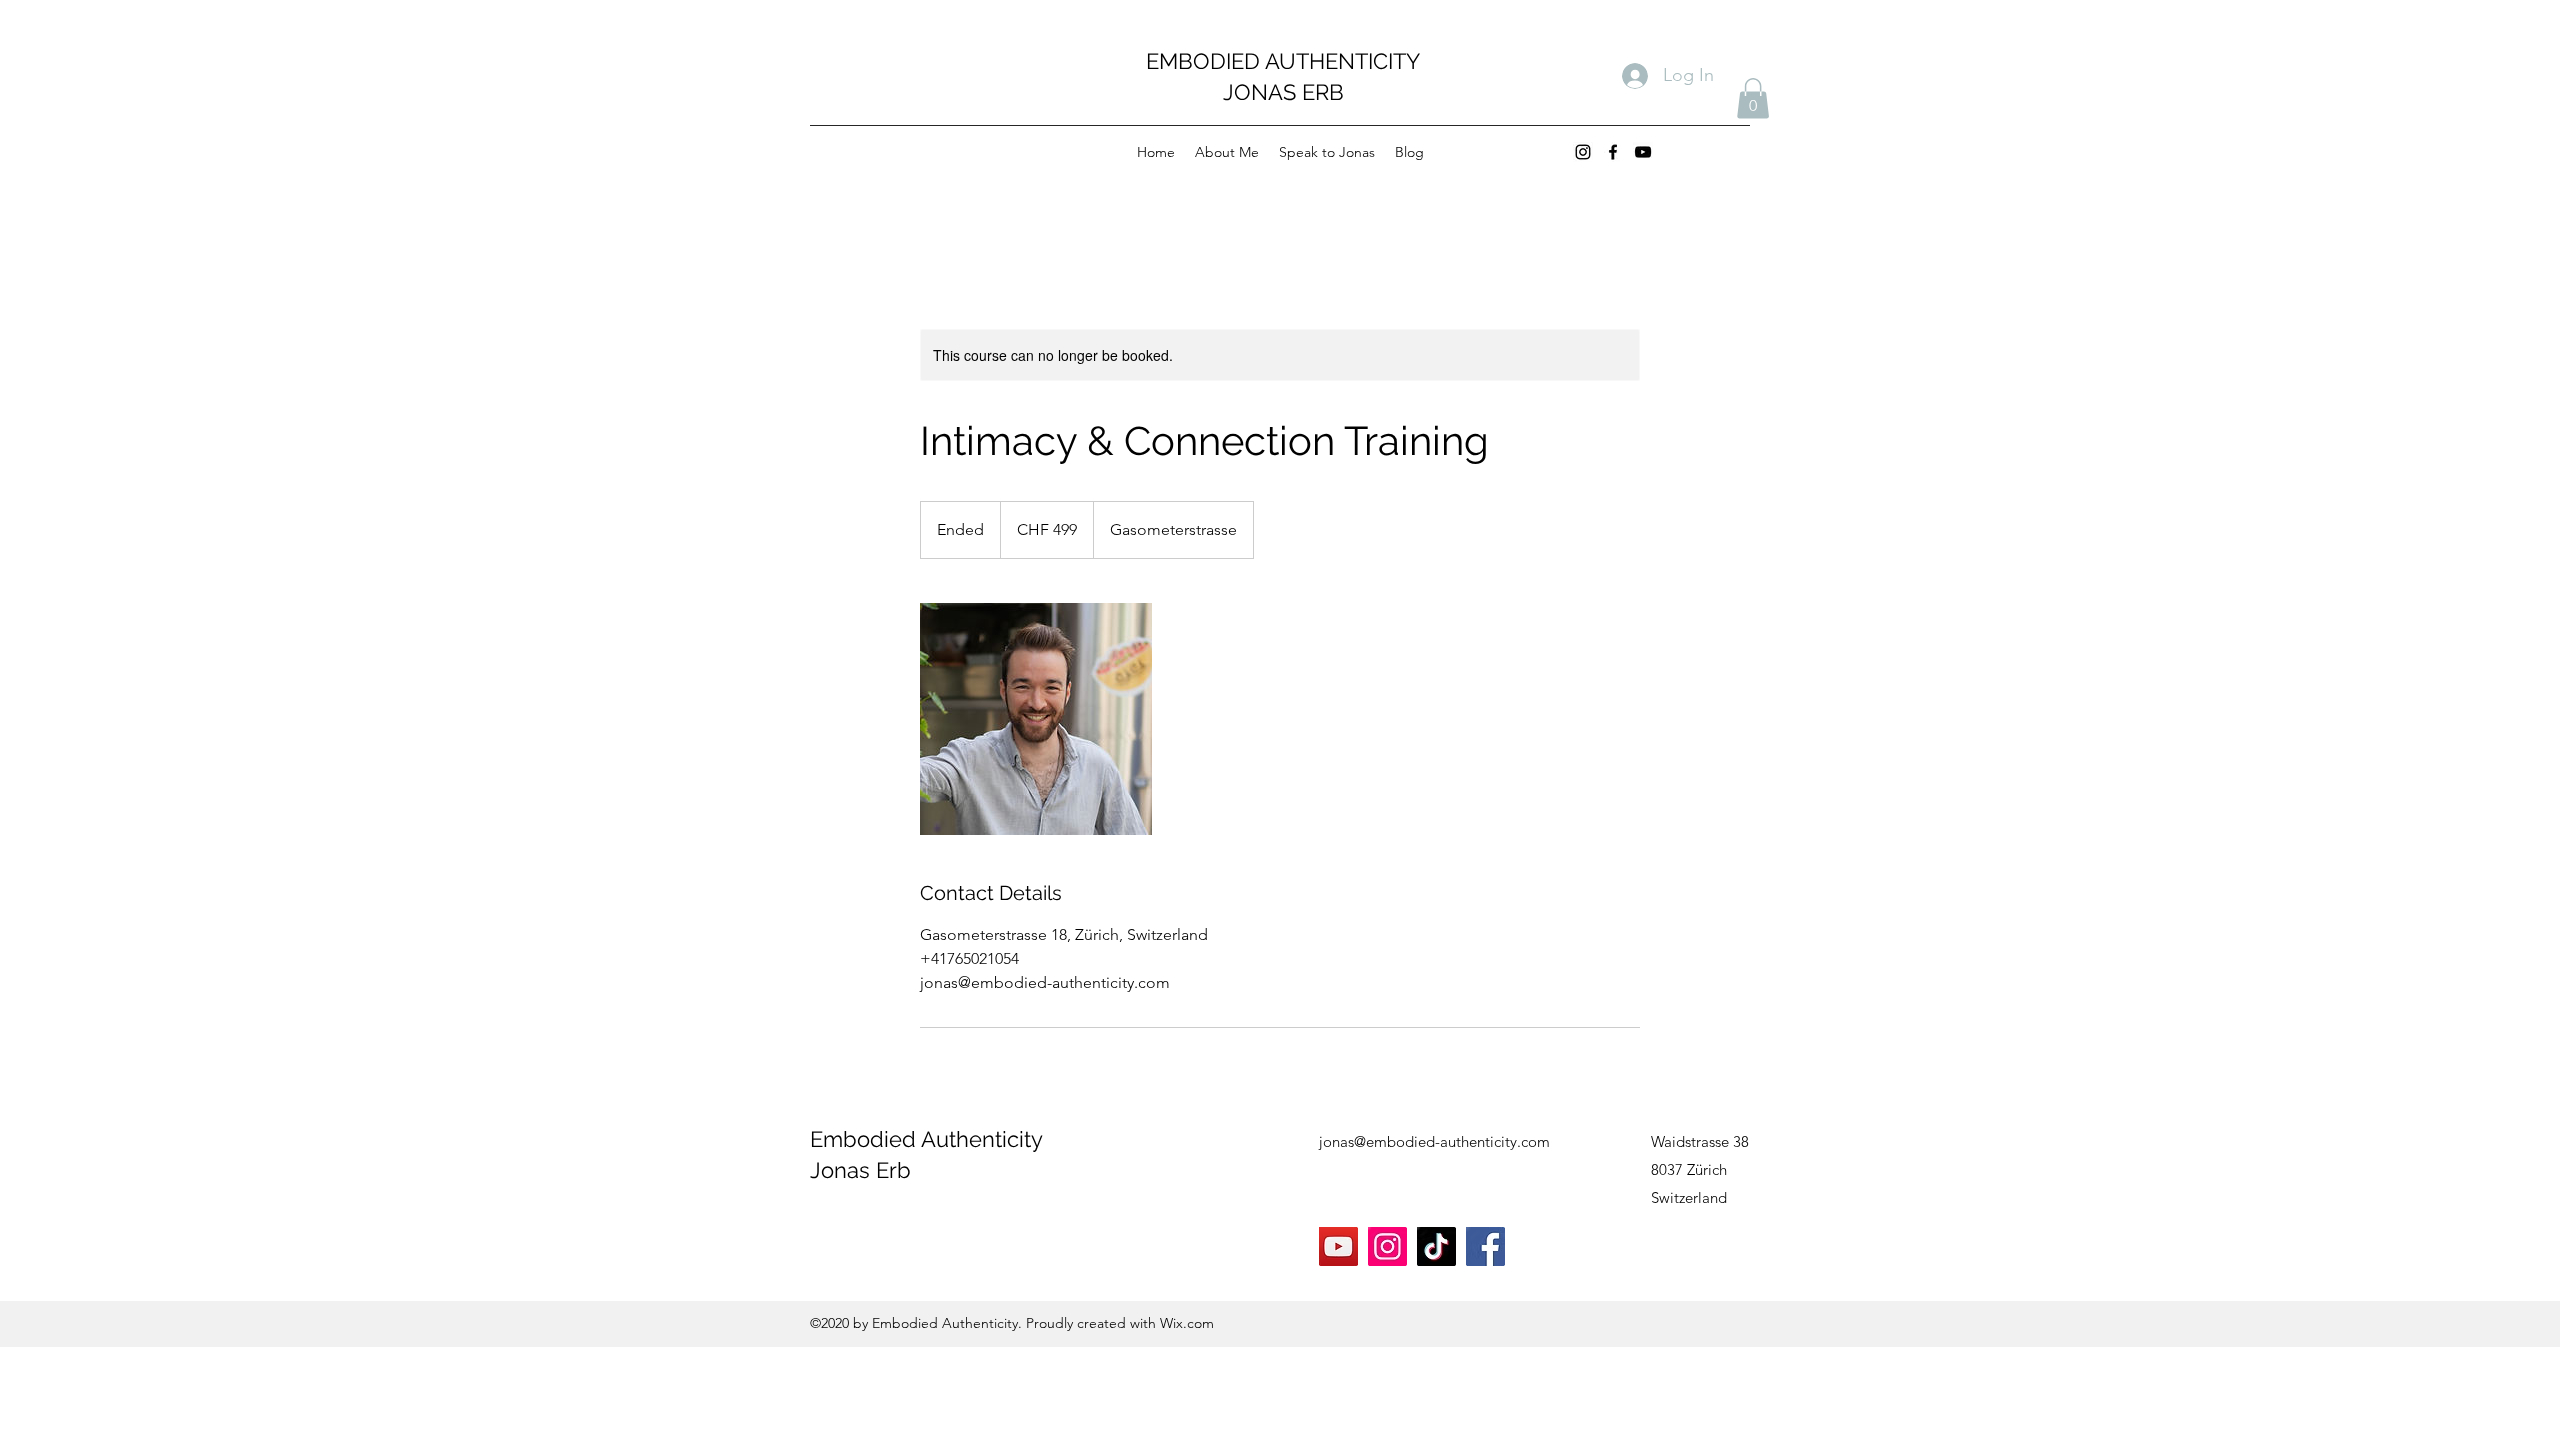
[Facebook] (1613, 152)
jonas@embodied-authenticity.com (1434, 1141)
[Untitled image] (1036, 719)
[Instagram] (1583, 152)
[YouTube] (1643, 152)
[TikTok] (1436, 1246)
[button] (1753, 98)
